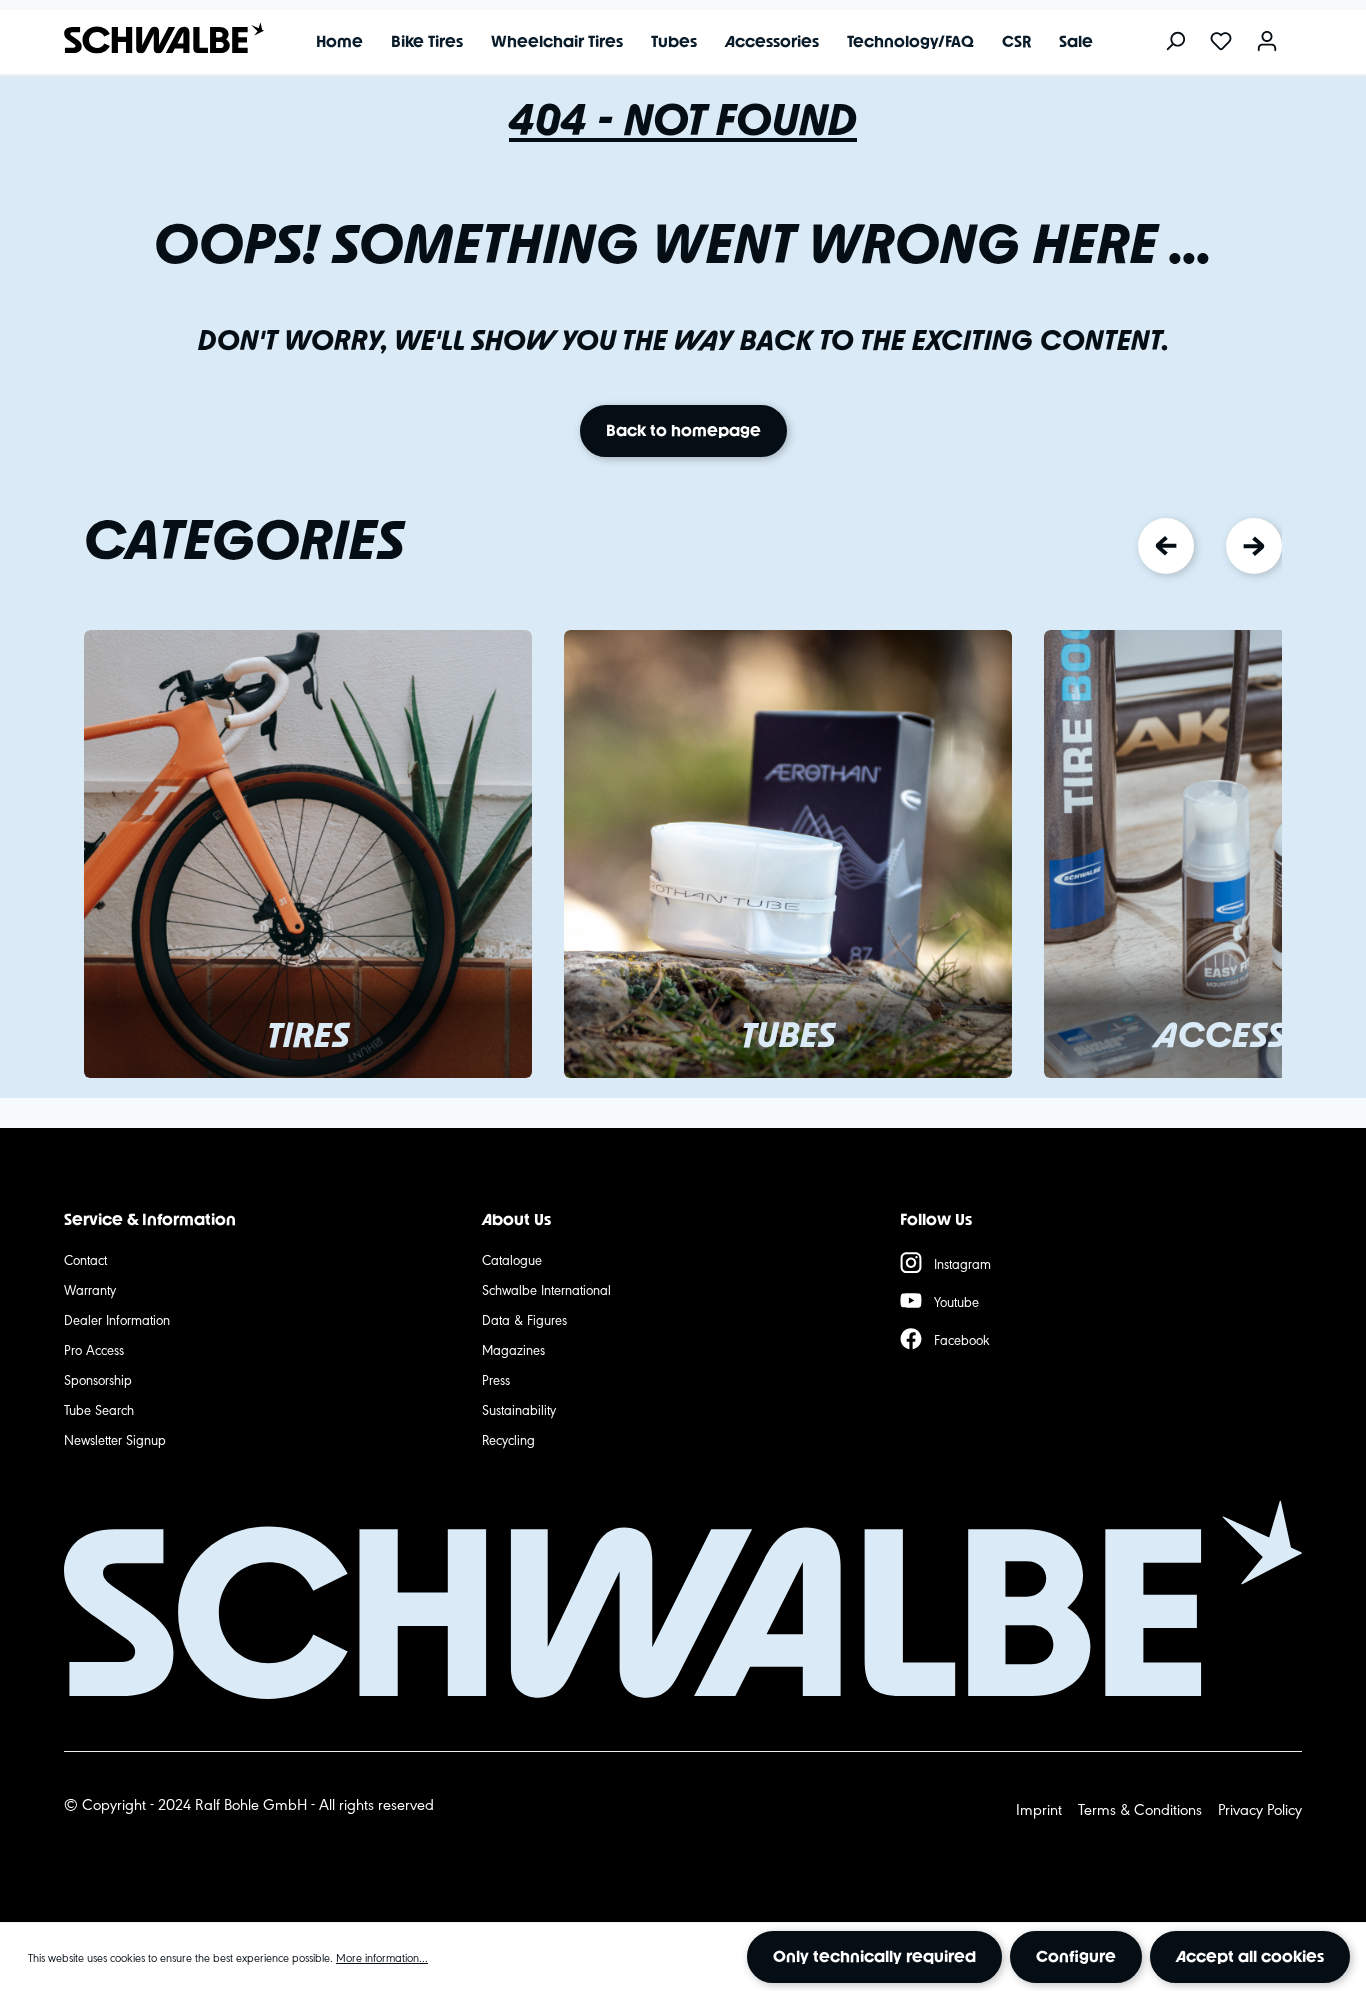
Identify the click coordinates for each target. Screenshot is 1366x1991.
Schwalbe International (546, 1289)
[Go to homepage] (154, 38)
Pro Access (94, 1349)
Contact (85, 1259)
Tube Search (99, 1409)
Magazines (513, 1349)
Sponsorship (98, 1379)
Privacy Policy (1260, 1808)
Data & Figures (524, 1319)
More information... (382, 1957)
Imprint (1039, 1808)
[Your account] (1267, 42)
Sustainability (519, 1409)
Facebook (962, 1339)
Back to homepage (683, 430)
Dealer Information (117, 1319)
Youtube (956, 1301)
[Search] (1175, 42)
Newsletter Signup (115, 1439)
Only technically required (874, 1956)
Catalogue (512, 1259)
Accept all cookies (1250, 1956)
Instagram (962, 1263)
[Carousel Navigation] (1210, 546)
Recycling (508, 1439)
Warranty (90, 1289)
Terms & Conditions (1140, 1808)
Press (496, 1379)
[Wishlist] (1221, 42)
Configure (1076, 1956)
